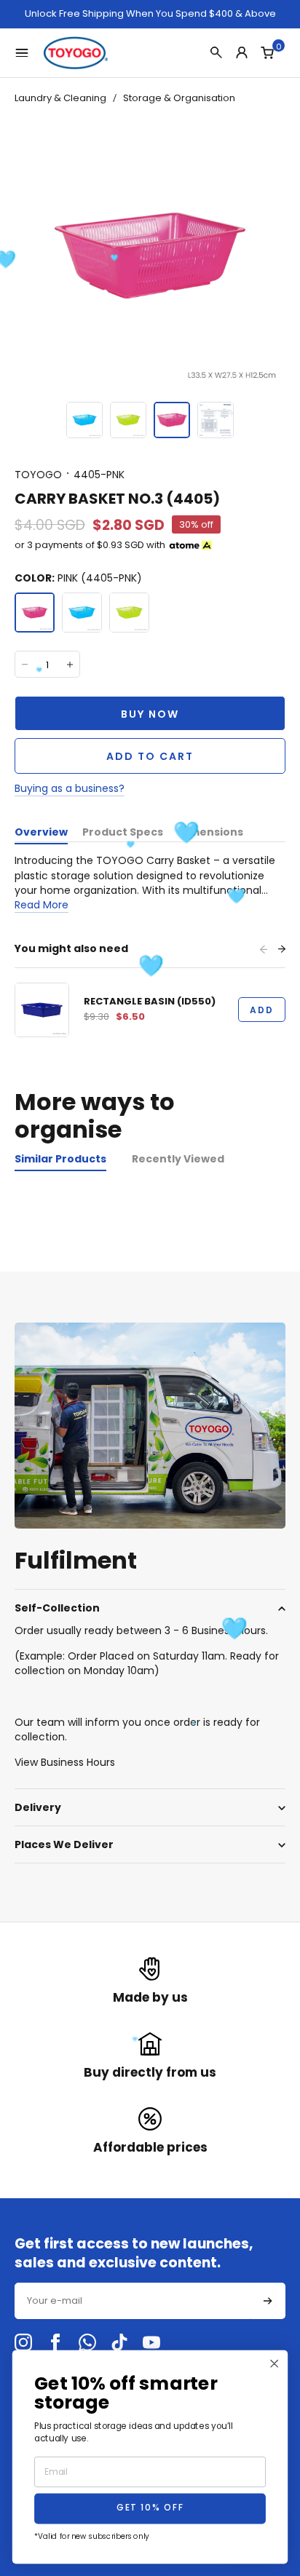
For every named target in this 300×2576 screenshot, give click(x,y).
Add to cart (150, 756)
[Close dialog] (275, 2364)
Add (262, 1010)
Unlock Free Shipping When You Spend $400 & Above (150, 14)
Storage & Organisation (179, 98)
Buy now (150, 714)
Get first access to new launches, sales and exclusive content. (134, 2253)
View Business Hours (65, 1762)
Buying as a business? (70, 788)
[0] (267, 52)
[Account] (242, 52)
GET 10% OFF (150, 2509)
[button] (84, 420)
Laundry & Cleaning (60, 98)
